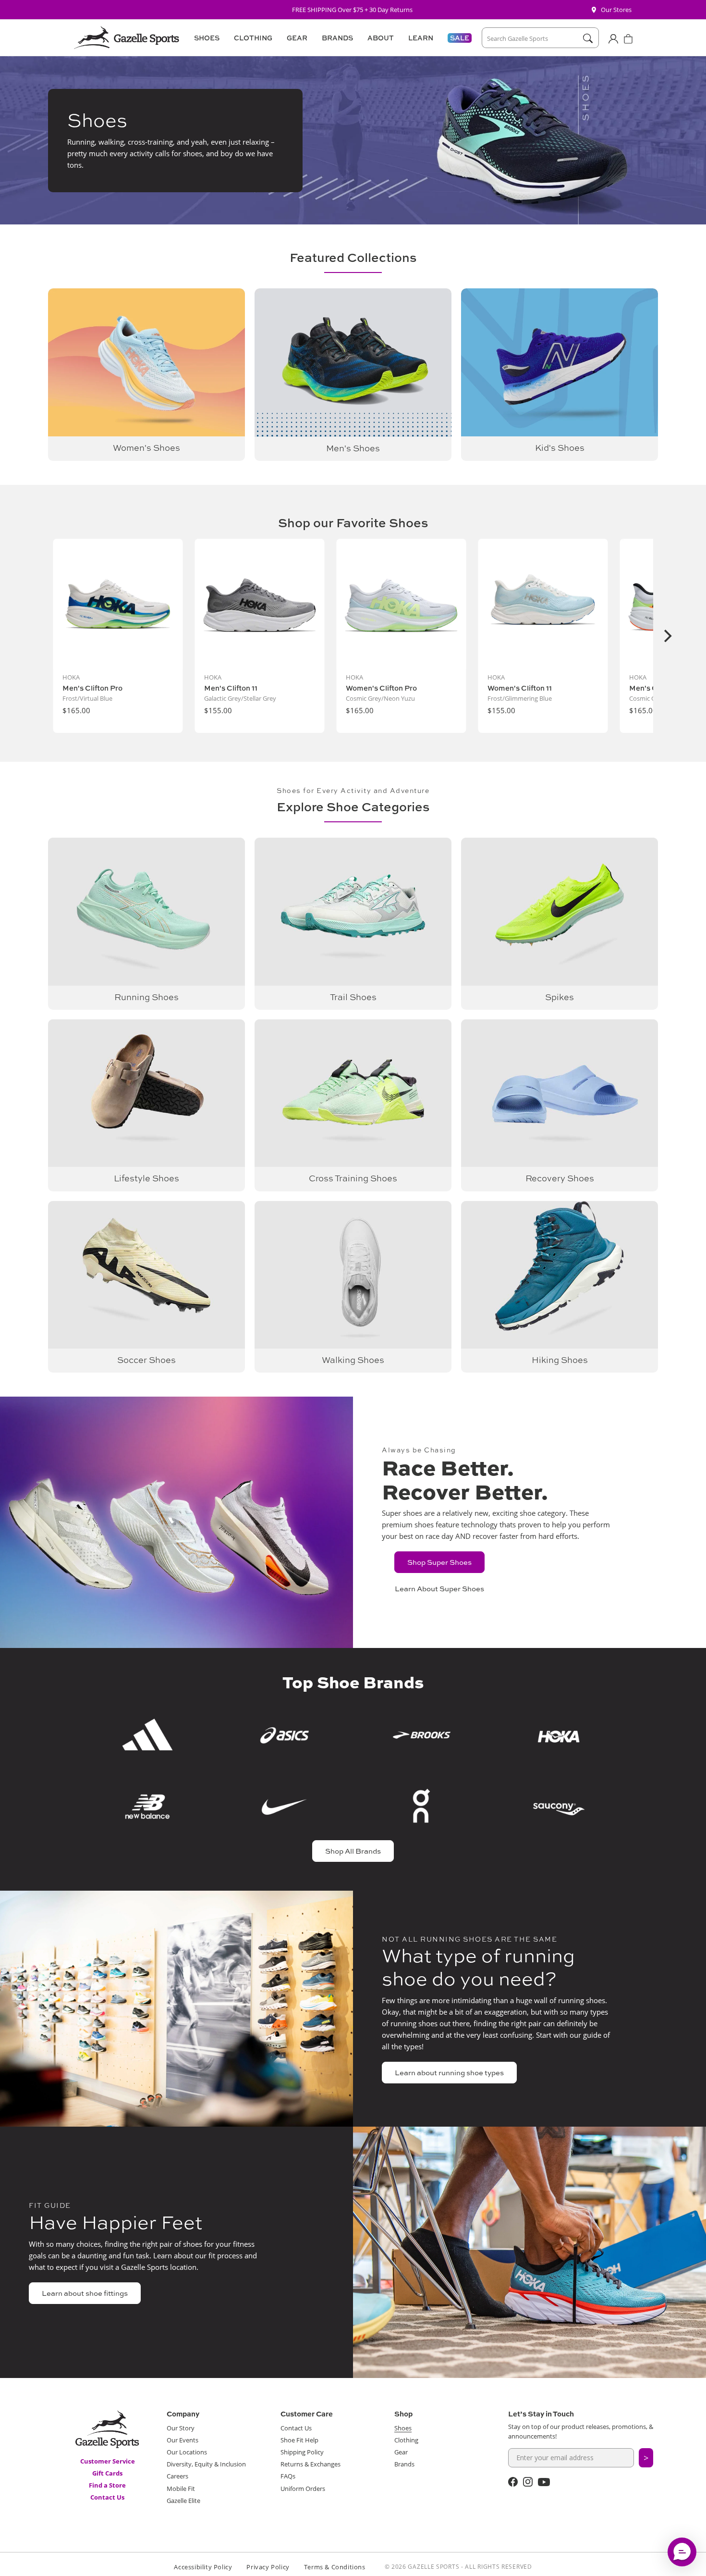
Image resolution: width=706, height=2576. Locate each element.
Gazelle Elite (183, 2501)
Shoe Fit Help (299, 2440)
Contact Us (107, 2497)
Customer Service (108, 2461)
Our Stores (616, 10)
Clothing (406, 2440)
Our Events (183, 2440)
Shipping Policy (302, 2452)
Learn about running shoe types (449, 2073)
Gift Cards (107, 2473)
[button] (205, 38)
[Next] (667, 636)
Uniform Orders (303, 2489)
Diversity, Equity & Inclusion (206, 2464)
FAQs (288, 2476)
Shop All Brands (353, 1851)
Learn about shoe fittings (85, 2293)
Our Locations (187, 2452)
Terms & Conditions (335, 2567)
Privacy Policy (268, 2567)
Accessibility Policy (203, 2567)
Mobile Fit (181, 2489)
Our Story (181, 2428)
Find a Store (107, 2485)
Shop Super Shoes (439, 1562)
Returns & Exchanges (310, 2464)
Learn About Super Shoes (439, 1589)
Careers (177, 2476)
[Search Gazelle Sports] (588, 38)
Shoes (403, 2428)
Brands (404, 2464)
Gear (401, 2452)
